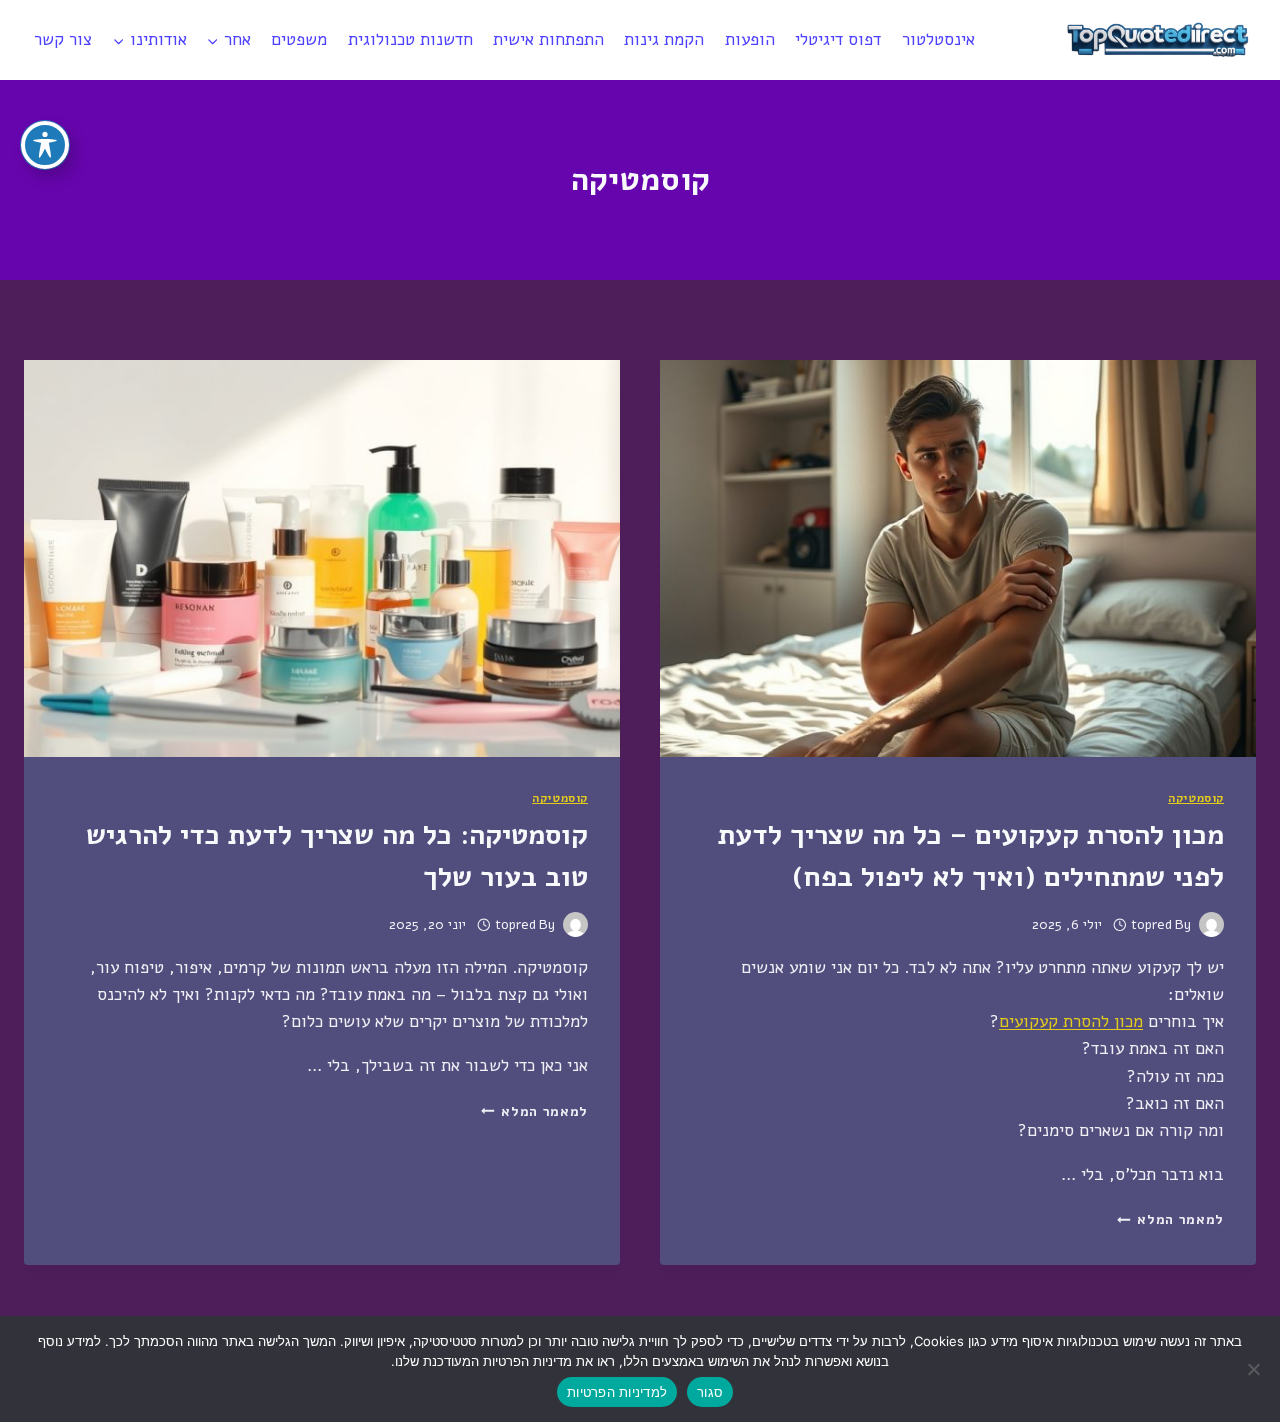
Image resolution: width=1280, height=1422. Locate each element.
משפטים (299, 39)
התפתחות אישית (548, 39)
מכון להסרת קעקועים (1071, 1021)
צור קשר (63, 39)
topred (1151, 924)
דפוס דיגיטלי (838, 39)
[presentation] (958, 558)
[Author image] (1211, 924)
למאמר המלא (1170, 1219)
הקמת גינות (664, 39)
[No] (1255, 1369)
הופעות (750, 39)
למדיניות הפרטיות (617, 1392)
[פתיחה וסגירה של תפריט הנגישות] (45, 145)
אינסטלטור (938, 39)
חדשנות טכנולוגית (410, 39)
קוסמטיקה (1196, 798)
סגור (710, 1392)
